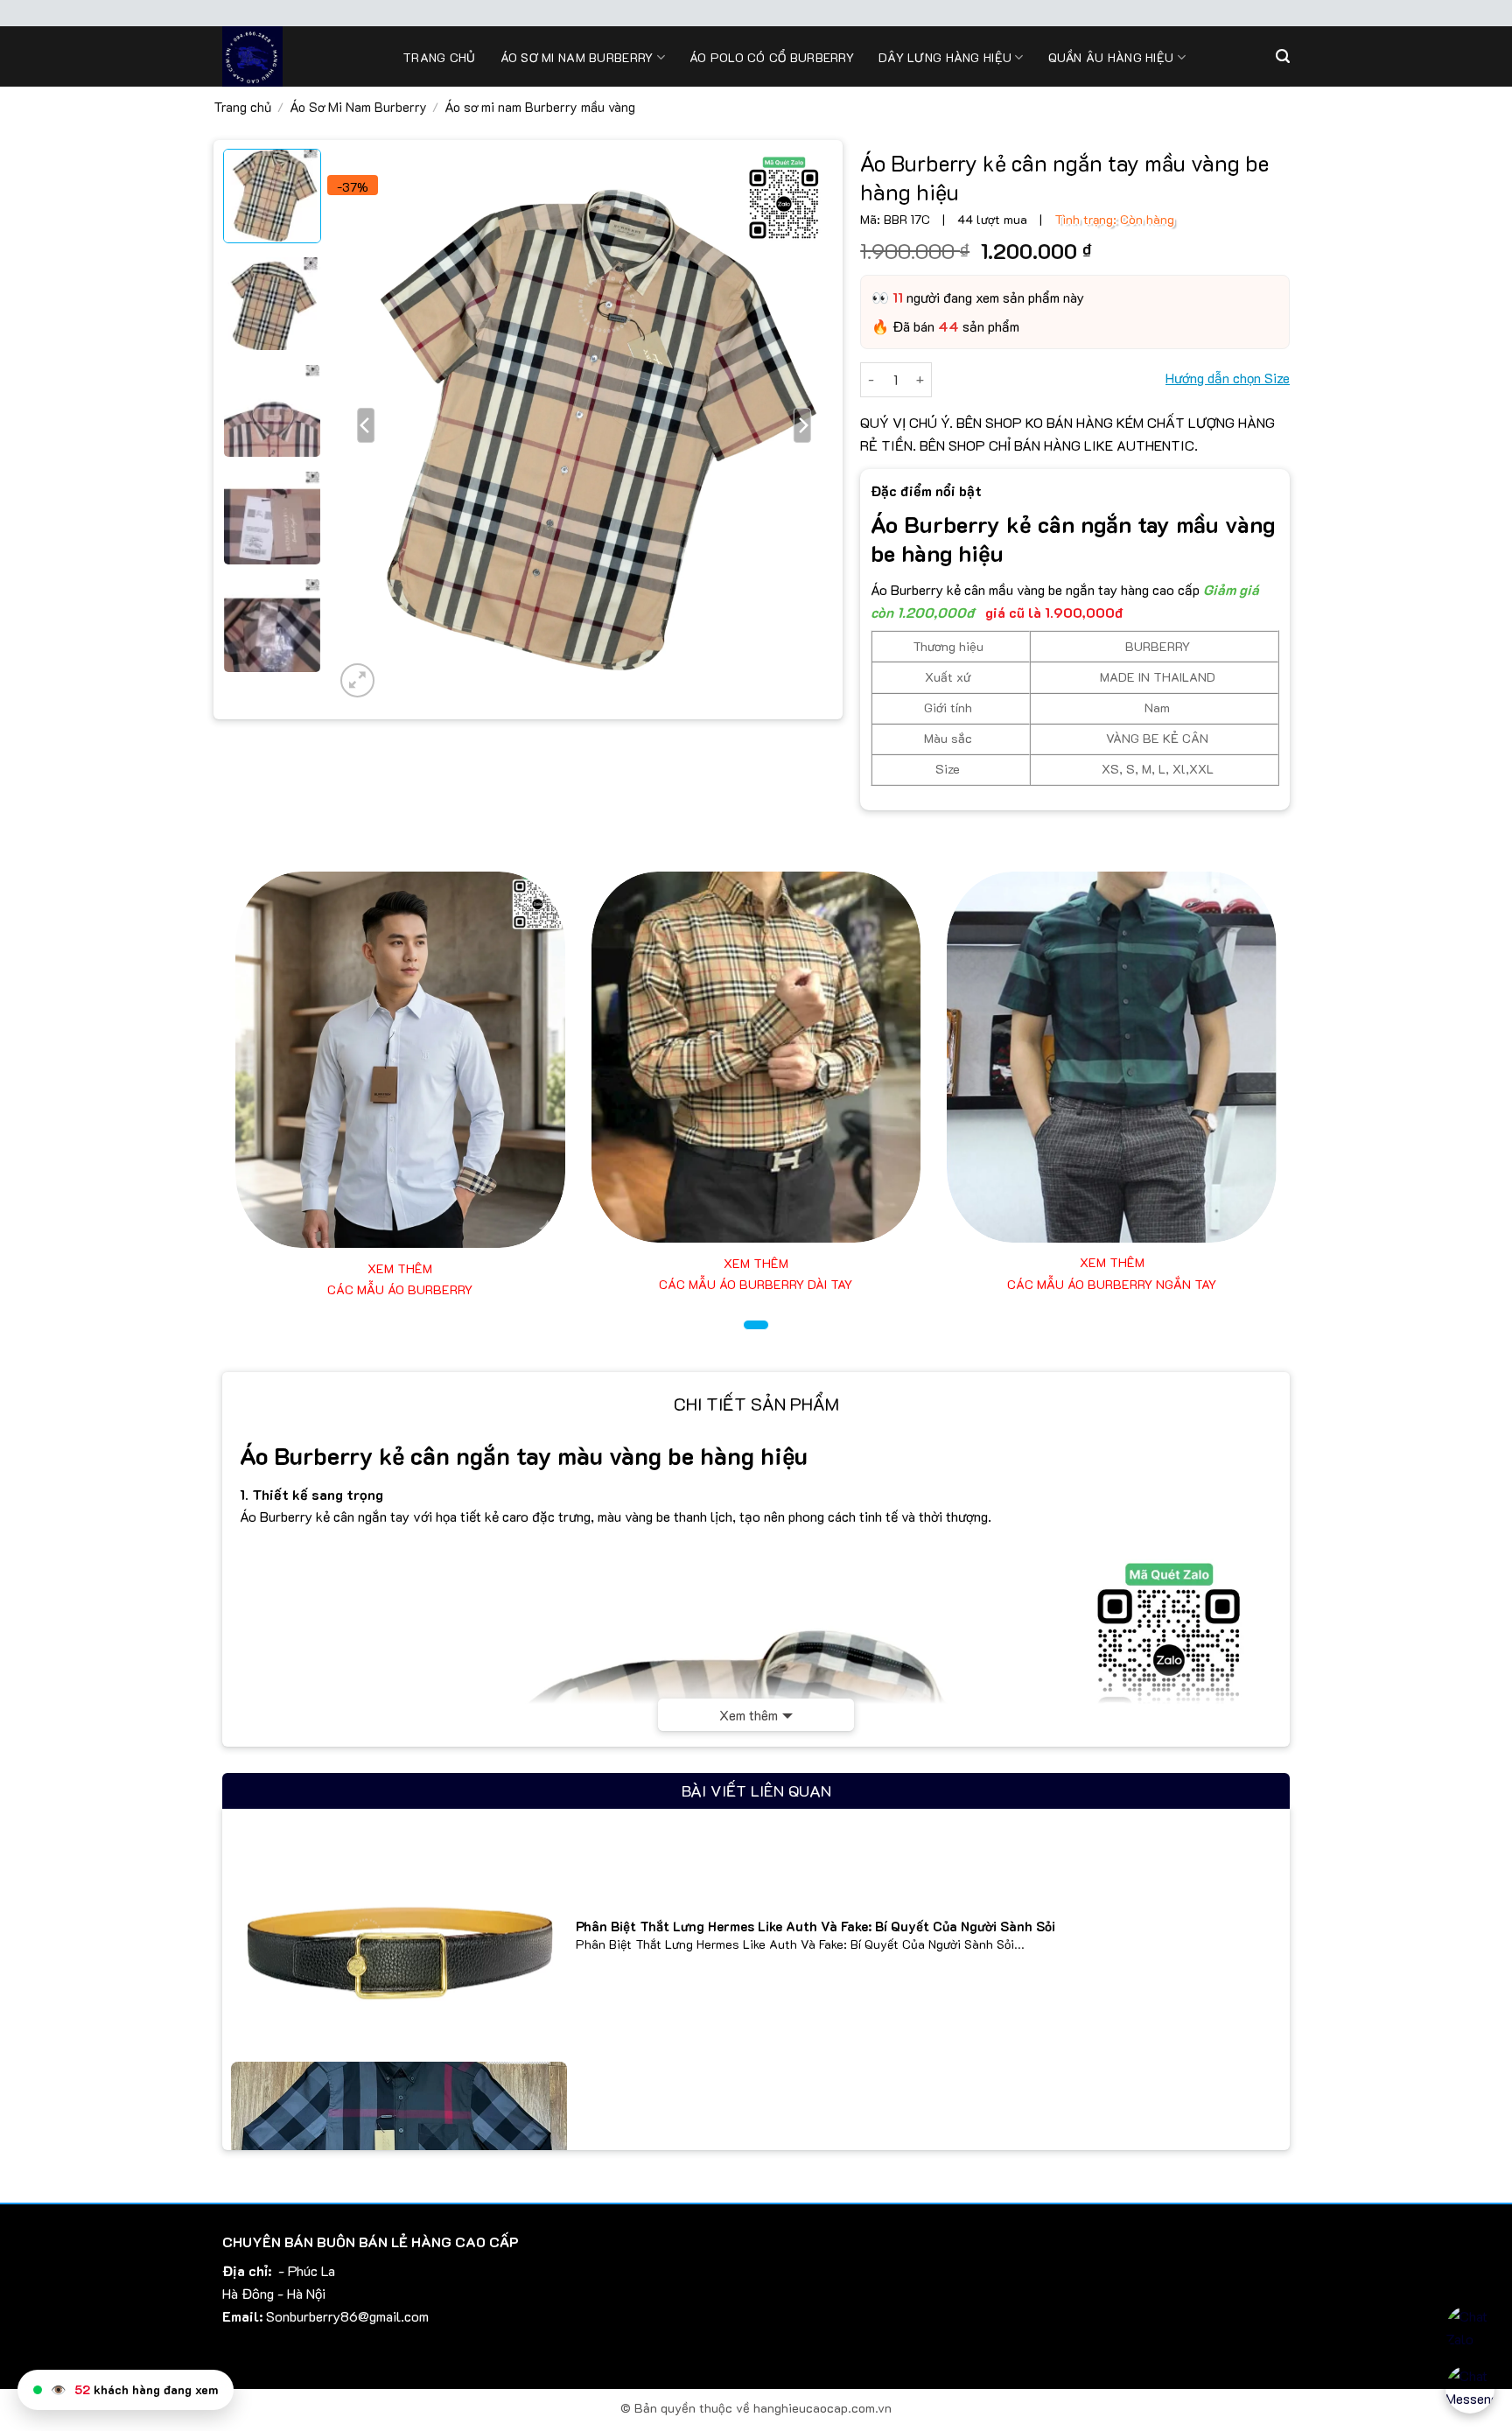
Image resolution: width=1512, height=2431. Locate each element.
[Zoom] (357, 680)
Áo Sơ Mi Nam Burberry (358, 107)
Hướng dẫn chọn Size (1228, 378)
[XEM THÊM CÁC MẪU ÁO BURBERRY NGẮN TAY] (1112, 1057)
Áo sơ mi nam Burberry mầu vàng (540, 107)
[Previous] (367, 425)
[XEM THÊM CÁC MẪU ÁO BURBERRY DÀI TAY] (756, 1057)
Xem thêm (749, 1715)
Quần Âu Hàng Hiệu (1111, 57)
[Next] (802, 425)
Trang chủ (439, 57)
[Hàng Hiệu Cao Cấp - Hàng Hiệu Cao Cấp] (299, 56)
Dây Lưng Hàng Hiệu (945, 57)
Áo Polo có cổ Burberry (772, 57)
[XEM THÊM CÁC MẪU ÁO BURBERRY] (400, 1060)
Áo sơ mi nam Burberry (577, 57)
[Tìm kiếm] (1283, 56)
